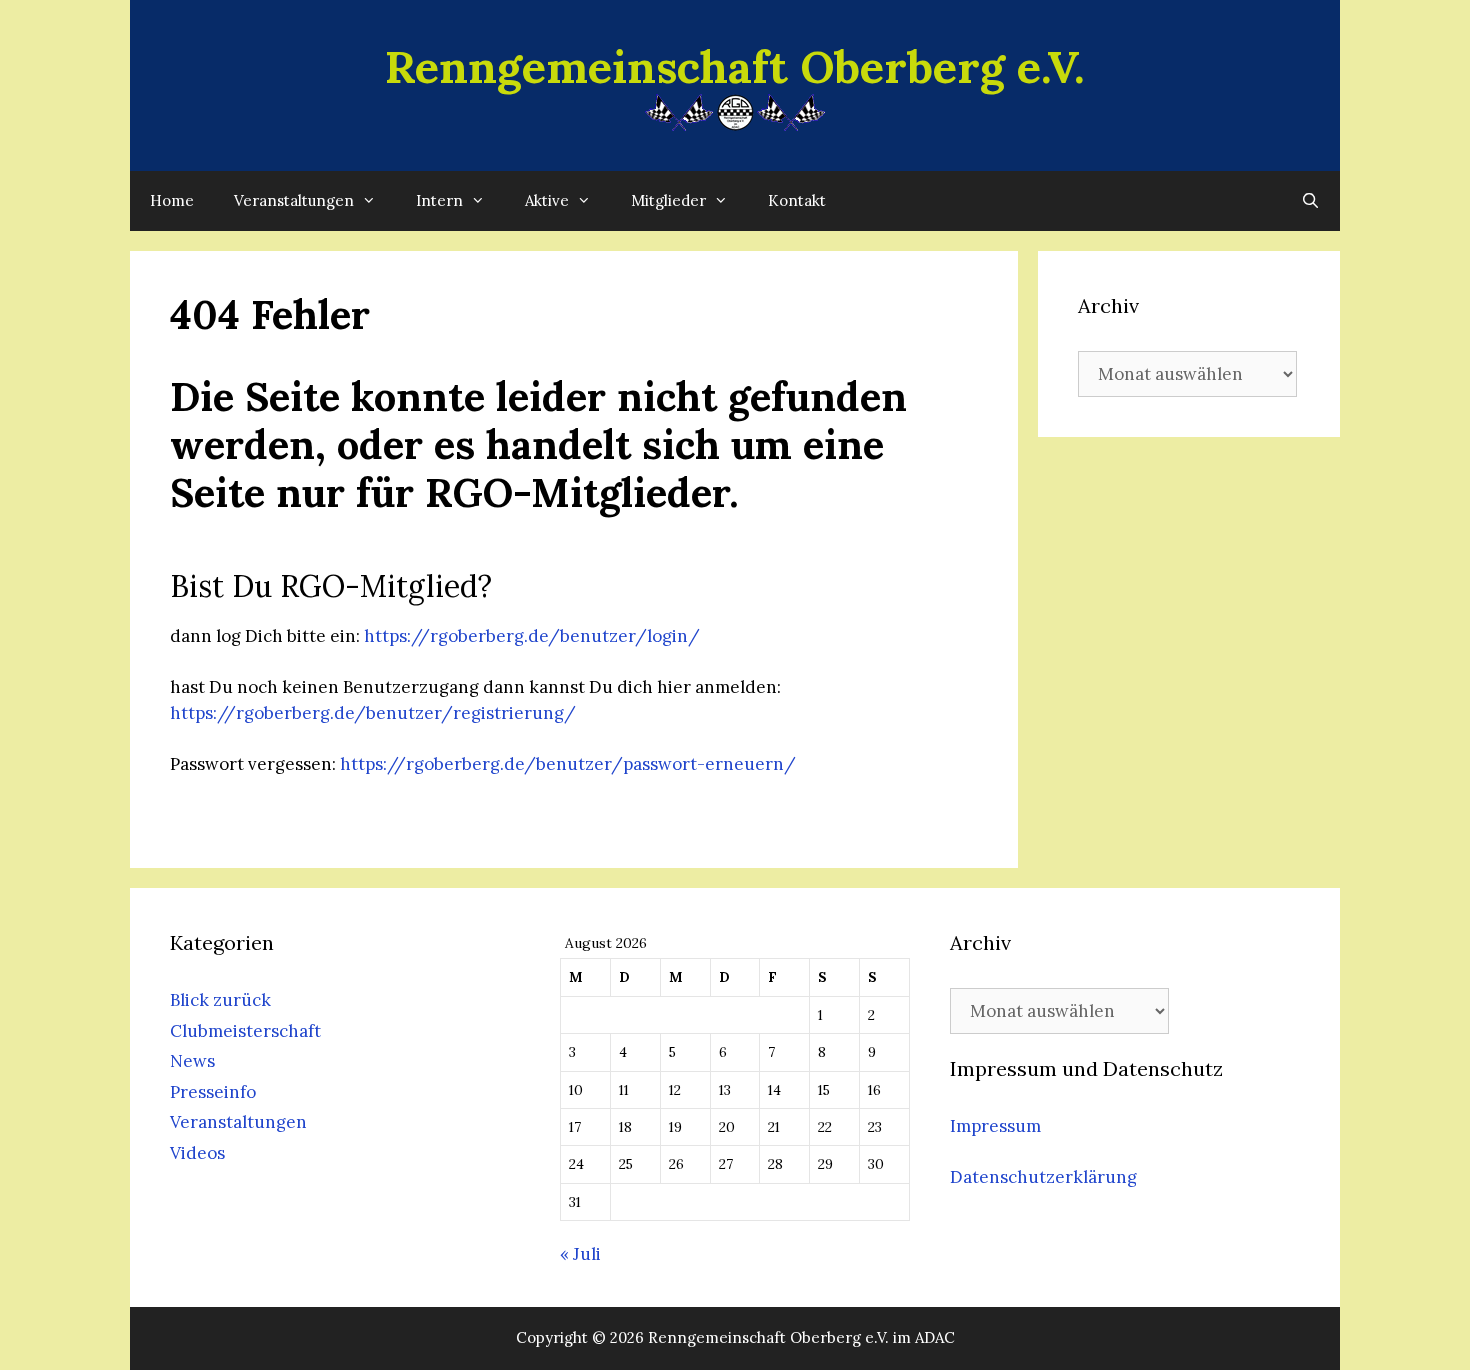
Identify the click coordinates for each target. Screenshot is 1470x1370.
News (192, 1061)
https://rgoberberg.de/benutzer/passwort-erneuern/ (568, 764)
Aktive (547, 200)
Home (172, 200)
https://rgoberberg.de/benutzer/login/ (532, 636)
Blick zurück (220, 1000)
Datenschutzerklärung (1043, 1177)
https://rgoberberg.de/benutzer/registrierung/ (373, 713)
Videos (197, 1153)
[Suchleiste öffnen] (1310, 201)
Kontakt (797, 200)
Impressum (995, 1126)
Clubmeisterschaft (245, 1031)
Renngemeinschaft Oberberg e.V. (735, 66)
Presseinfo (213, 1092)
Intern (439, 200)
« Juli (580, 1254)
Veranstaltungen (294, 200)
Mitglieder (668, 200)
